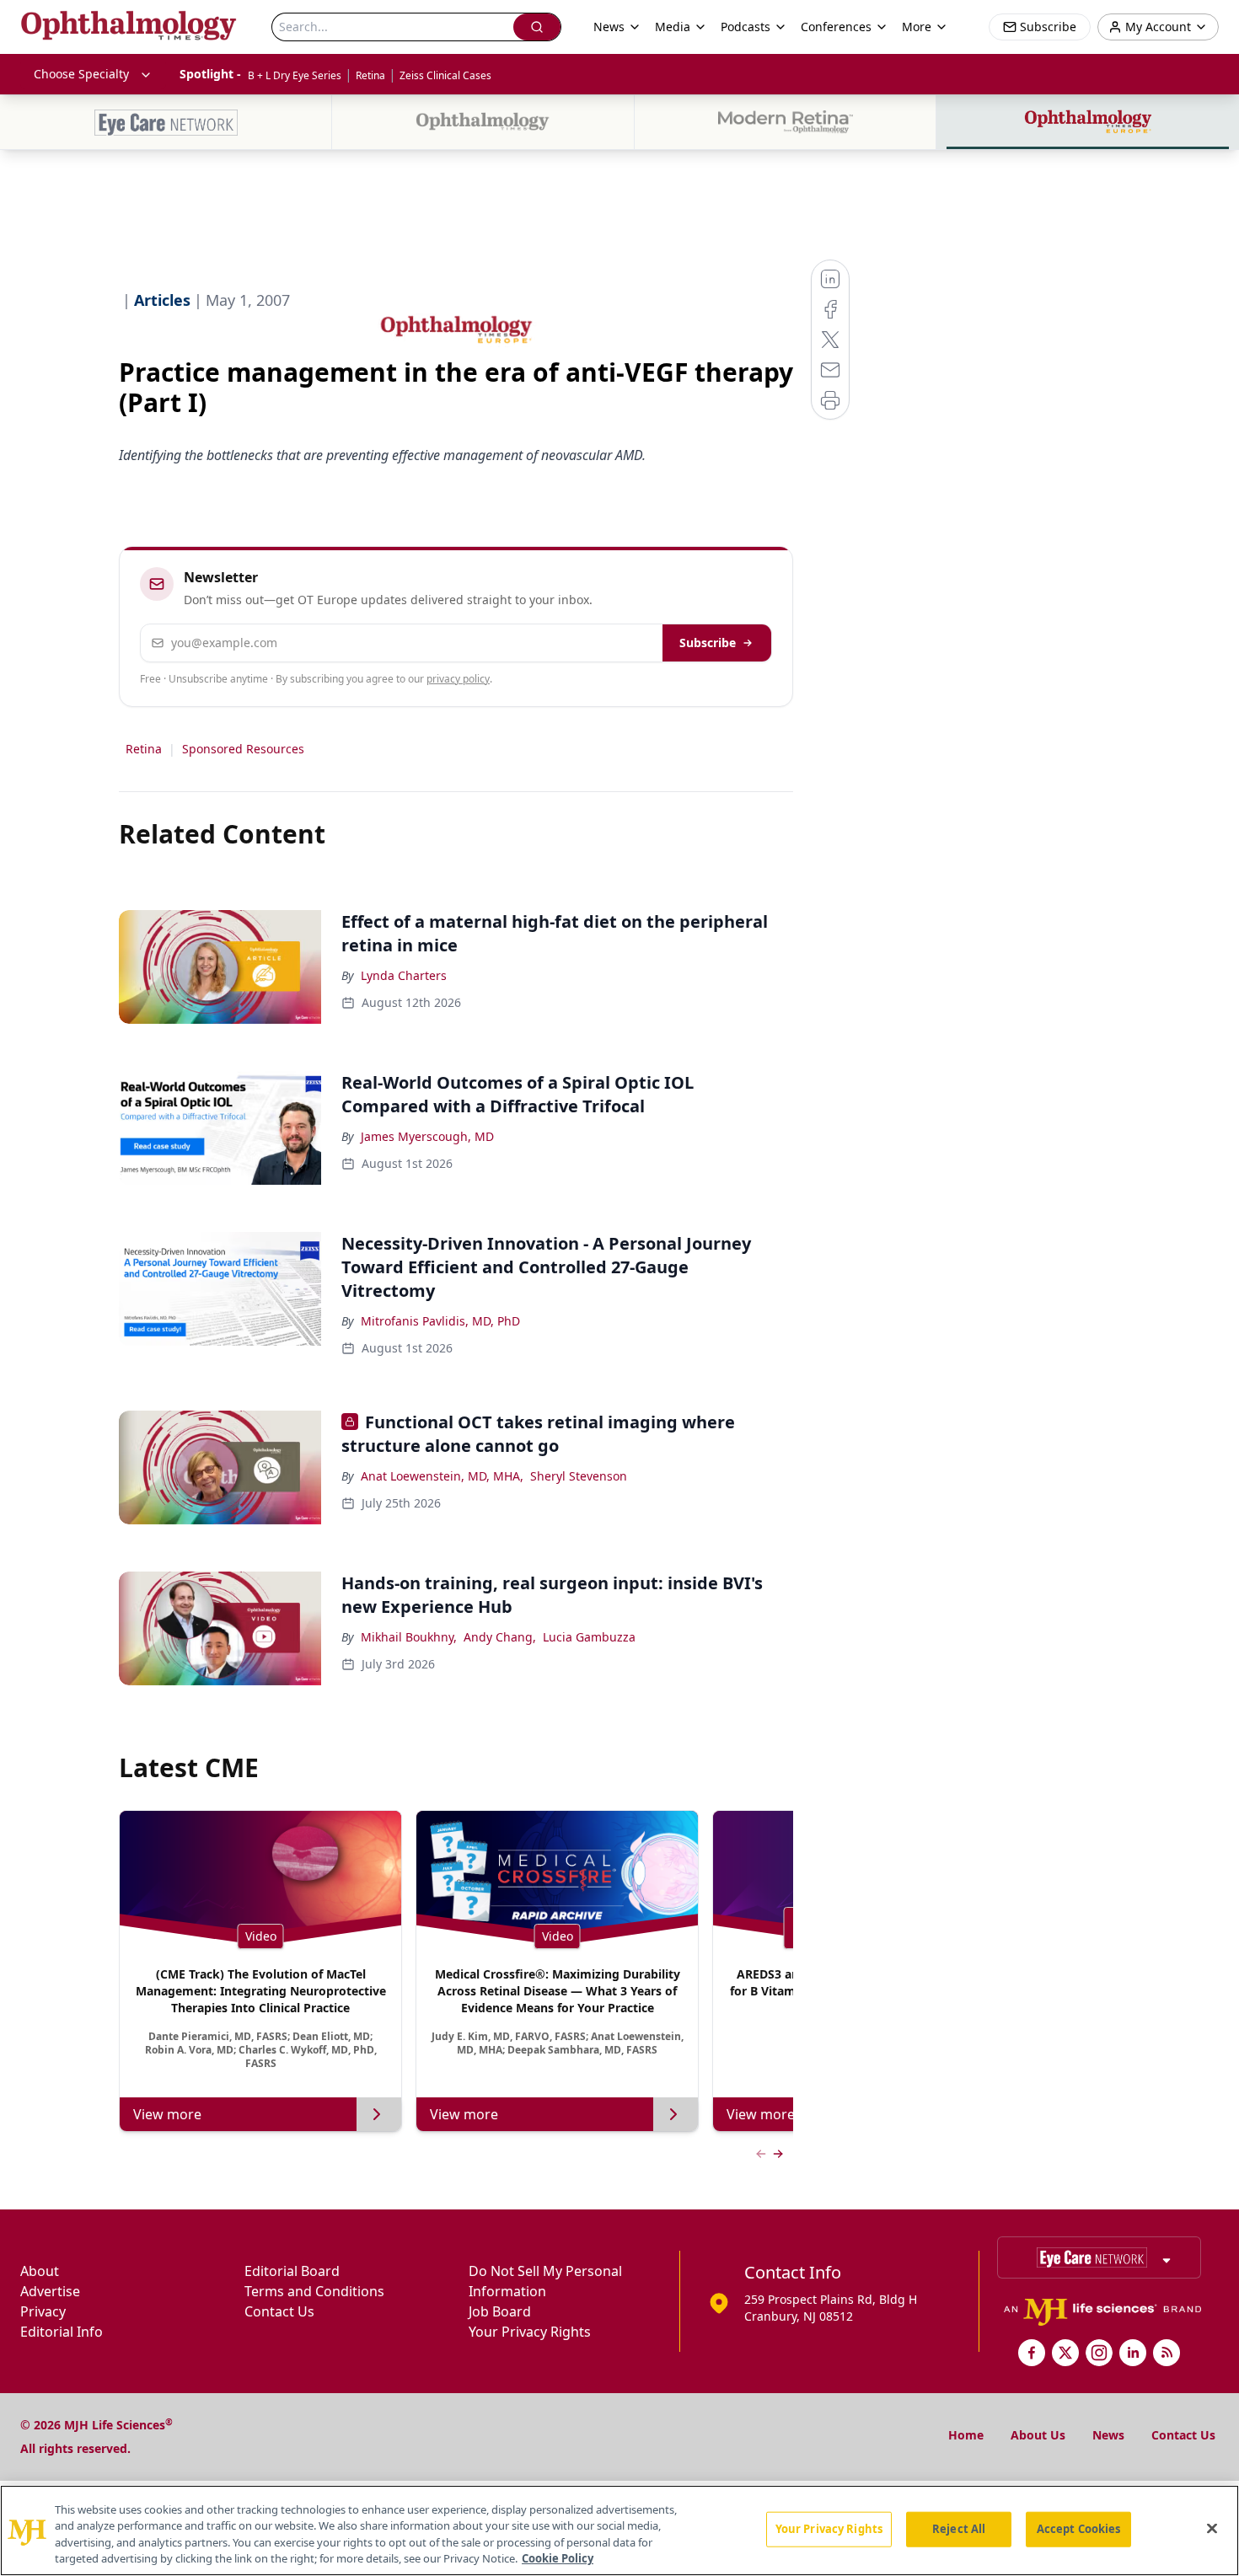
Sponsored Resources (243, 749)
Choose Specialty (81, 74)
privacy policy (458, 679)
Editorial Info (62, 2332)
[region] (619, 2530)
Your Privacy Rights (530, 2332)
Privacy (43, 2311)
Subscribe (708, 643)
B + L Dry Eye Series (295, 75)
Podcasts (746, 27)
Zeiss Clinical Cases (445, 75)
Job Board (500, 2311)
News (1108, 2435)
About (40, 2271)
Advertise (50, 2291)
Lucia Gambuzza (589, 1637)
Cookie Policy (558, 2558)
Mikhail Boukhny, (409, 1637)
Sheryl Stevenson (579, 1476)
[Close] (1212, 2528)
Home (966, 2435)
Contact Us (279, 2311)
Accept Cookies (1079, 2529)
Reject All (959, 2529)
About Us (1038, 2435)
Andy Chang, (500, 1637)
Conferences (836, 27)
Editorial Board (292, 2271)
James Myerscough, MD (427, 1136)
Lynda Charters (404, 975)
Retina (370, 75)
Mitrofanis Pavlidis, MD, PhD (440, 1321)
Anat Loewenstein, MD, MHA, (442, 1476)
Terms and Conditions (314, 2291)
